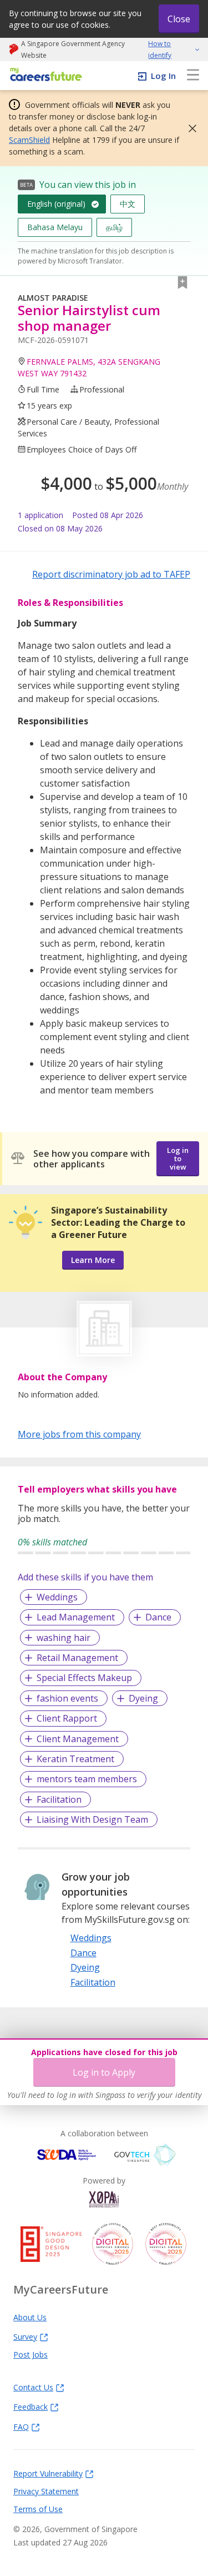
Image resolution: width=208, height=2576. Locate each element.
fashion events (67, 1698)
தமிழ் (114, 227)
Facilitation (59, 1799)
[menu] (193, 76)
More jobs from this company (79, 1434)
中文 (128, 204)
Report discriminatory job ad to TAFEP (111, 574)
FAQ (21, 2426)
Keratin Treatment (75, 1759)
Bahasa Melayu (55, 227)
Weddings (57, 1597)
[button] (189, 128)
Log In (163, 76)
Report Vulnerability (48, 2473)
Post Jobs (31, 2354)
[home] (44, 75)
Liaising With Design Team (92, 1819)
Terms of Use (38, 2509)
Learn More (93, 1260)
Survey (25, 2336)
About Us (30, 2317)
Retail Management (77, 1658)
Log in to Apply (104, 2072)
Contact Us (33, 2387)
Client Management (78, 1739)
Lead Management (76, 1617)
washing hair (64, 1638)
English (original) (56, 204)
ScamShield (29, 140)
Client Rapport (67, 1718)
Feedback (31, 2406)
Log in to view (178, 1158)
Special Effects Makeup (84, 1678)
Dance (158, 1617)
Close (179, 19)
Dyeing (143, 1698)
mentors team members (87, 1779)
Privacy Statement (46, 2491)
